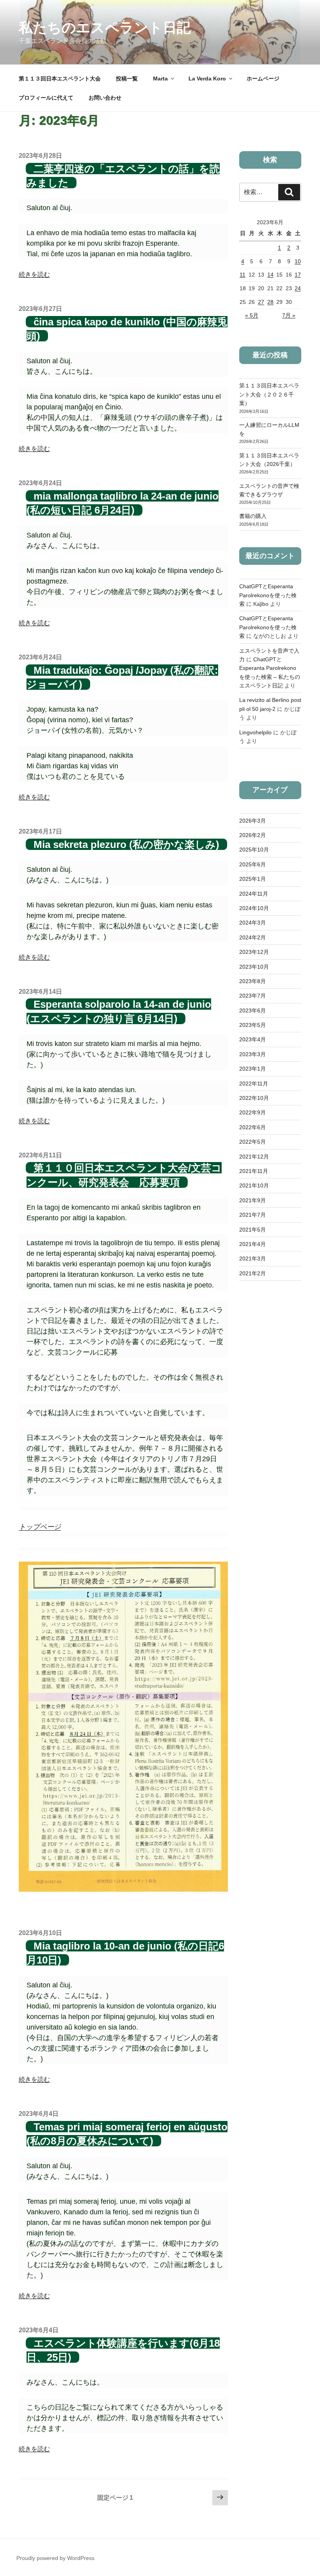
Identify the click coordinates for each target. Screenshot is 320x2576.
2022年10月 (254, 1098)
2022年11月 (254, 1084)
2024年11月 (254, 894)
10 (298, 261)
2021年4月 (252, 1244)
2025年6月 (252, 864)
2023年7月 (252, 996)
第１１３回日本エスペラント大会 (60, 79)
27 (261, 302)
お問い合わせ (105, 98)
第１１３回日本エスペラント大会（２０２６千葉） (269, 394)
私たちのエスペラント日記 (105, 28)
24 (298, 288)
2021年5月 (252, 1230)
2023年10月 (254, 967)
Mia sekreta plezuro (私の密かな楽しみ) (126, 844)
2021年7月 (252, 1215)
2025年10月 (254, 850)
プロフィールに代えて (46, 98)
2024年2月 (252, 937)
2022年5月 (252, 1142)
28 (270, 302)
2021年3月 (252, 1259)
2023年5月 (252, 1025)
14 (270, 275)
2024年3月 (252, 923)
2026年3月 (252, 821)
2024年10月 (254, 908)
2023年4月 (252, 1039)
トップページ (40, 1527)
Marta (160, 79)
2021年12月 (254, 1157)
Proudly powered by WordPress (55, 2558)
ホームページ (263, 79)
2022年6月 (252, 1127)
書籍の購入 (253, 516)
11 (243, 275)
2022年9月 (252, 1112)
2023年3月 (252, 1054)
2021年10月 (254, 1185)
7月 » (289, 315)
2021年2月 (252, 1273)
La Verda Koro (207, 79)
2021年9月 (252, 1200)
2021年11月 (254, 1171)
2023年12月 (254, 952)
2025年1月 (252, 879)
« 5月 (252, 315)
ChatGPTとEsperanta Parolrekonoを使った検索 (268, 595)
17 (298, 275)
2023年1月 (252, 1069)
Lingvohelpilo (255, 732)
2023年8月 (252, 981)
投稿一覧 (127, 79)
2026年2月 (252, 835)
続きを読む (34, 274)
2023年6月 (252, 1010)
